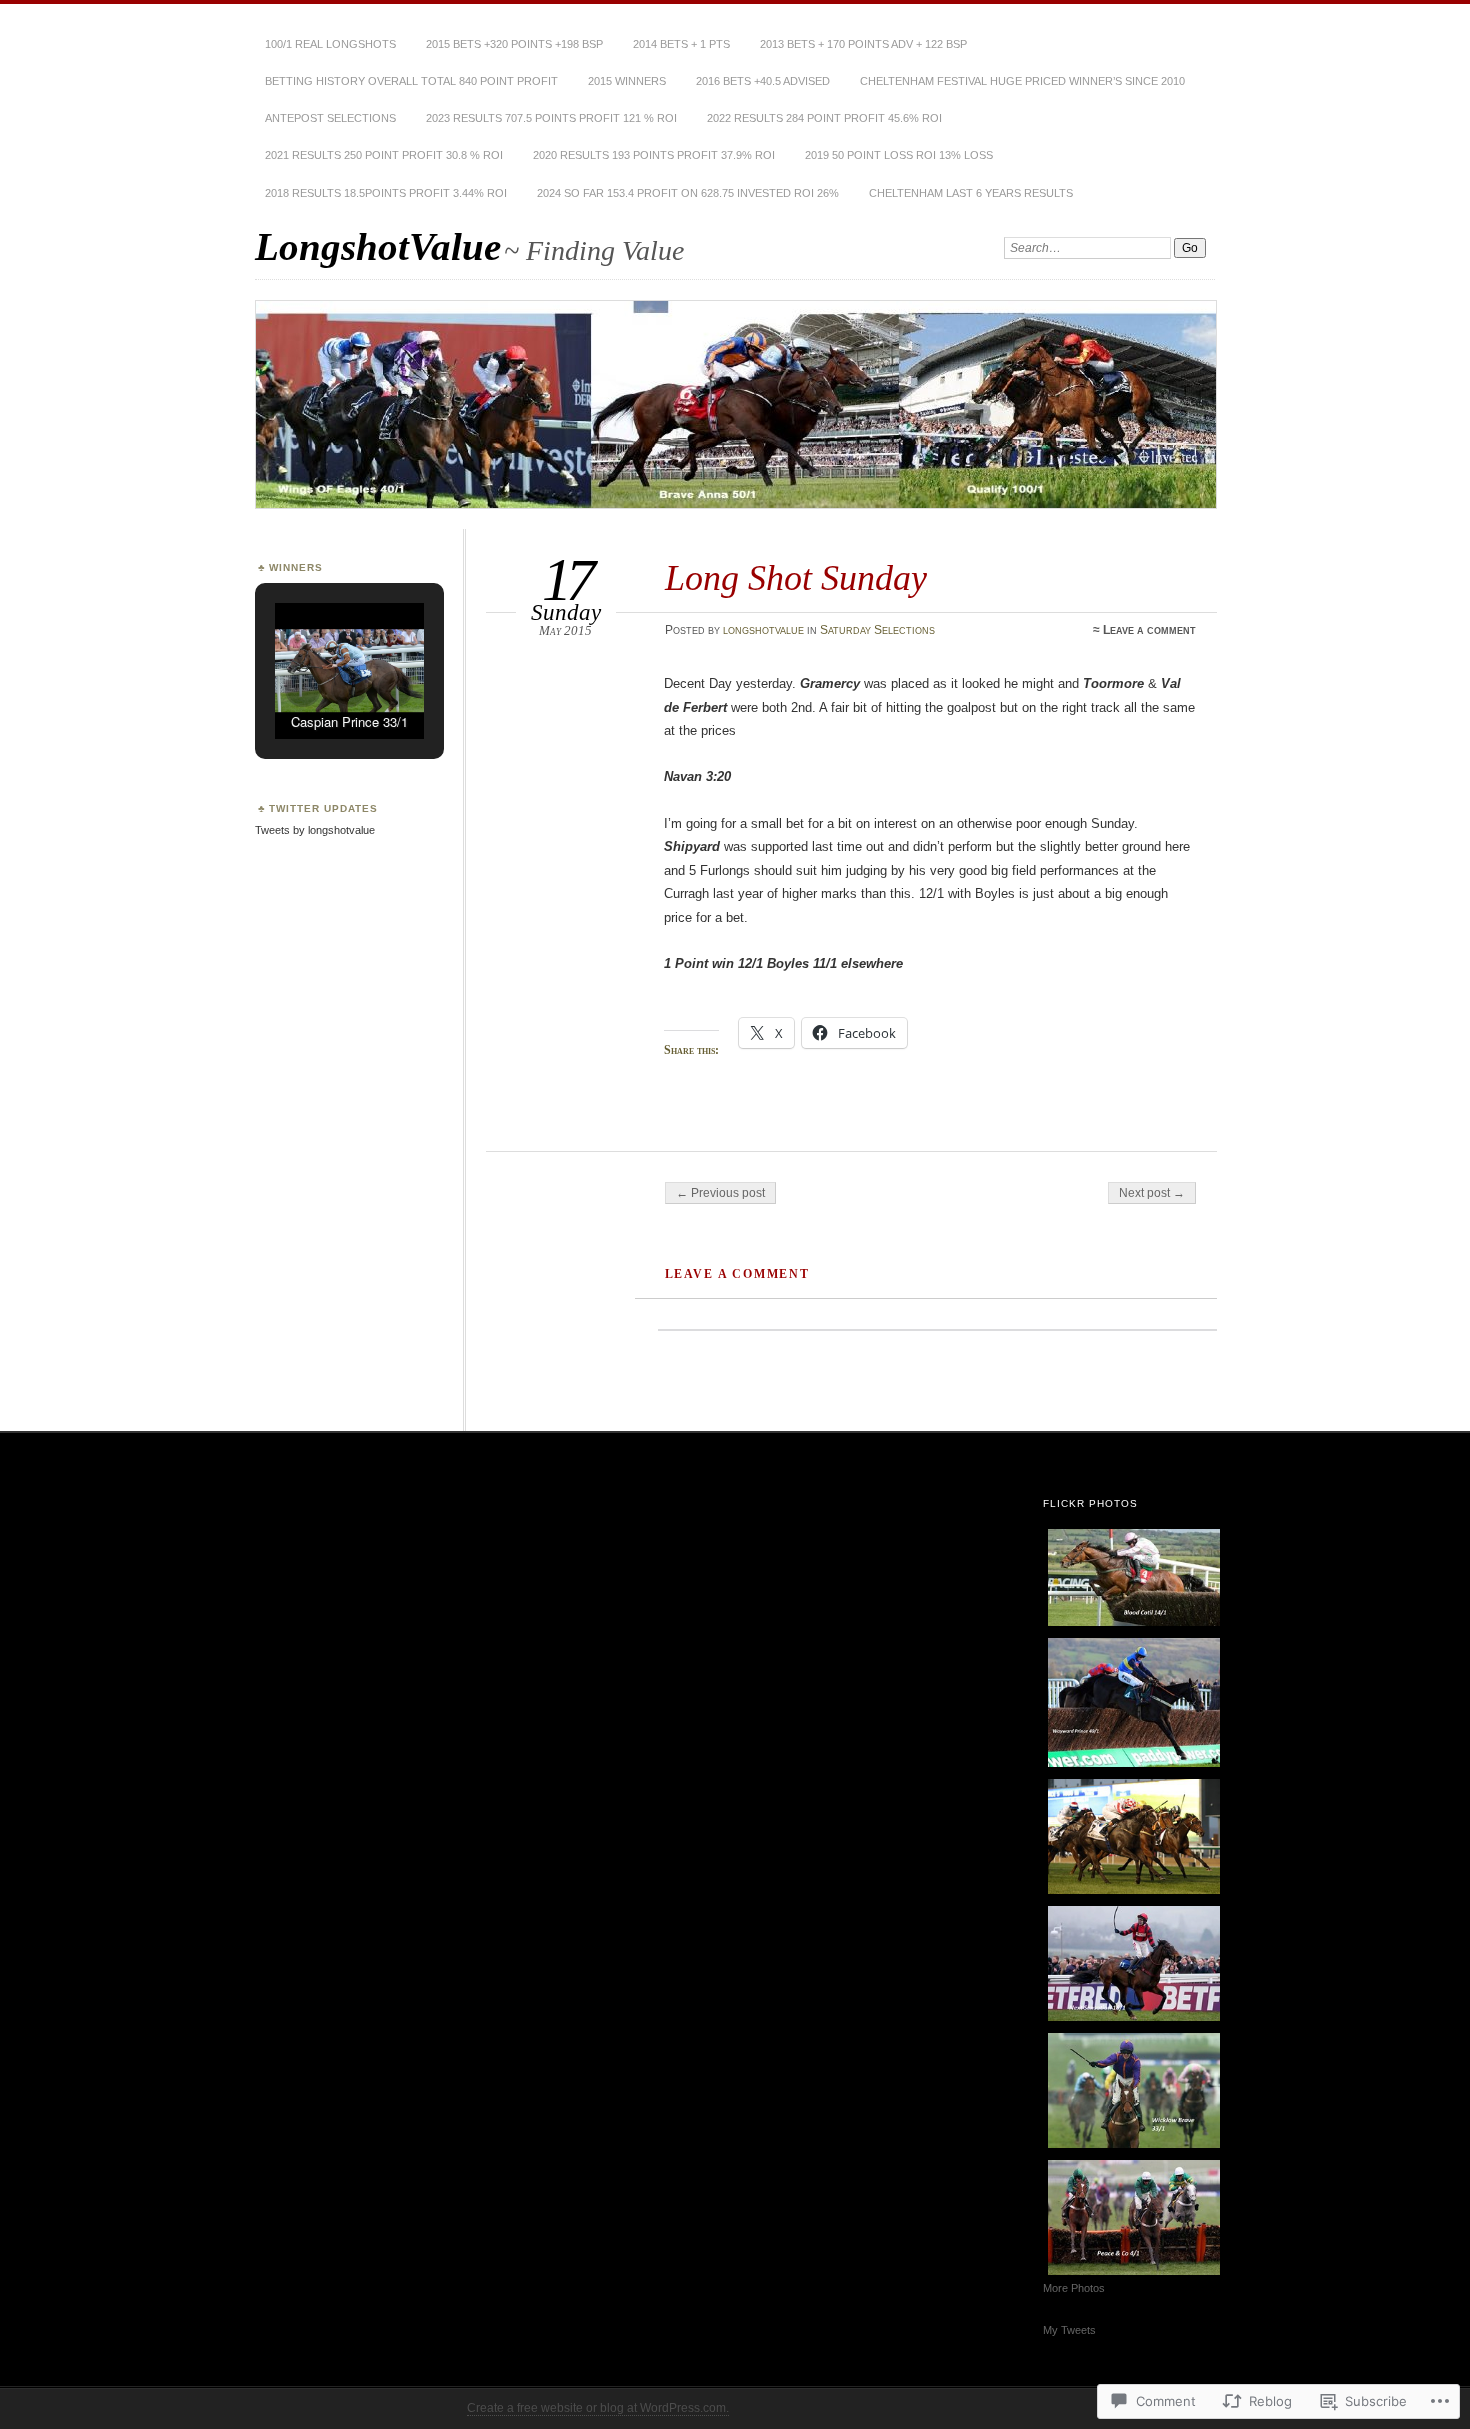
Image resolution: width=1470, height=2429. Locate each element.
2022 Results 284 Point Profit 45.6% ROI (824, 118)
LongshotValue (378, 246)
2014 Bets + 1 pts (681, 44)
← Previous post (720, 1193)
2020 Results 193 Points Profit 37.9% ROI (654, 155)
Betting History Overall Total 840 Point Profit (411, 81)
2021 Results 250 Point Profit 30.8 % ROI (384, 155)
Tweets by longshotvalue (315, 830)
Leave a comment (1149, 630)
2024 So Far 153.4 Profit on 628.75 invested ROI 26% (688, 193)
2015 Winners (627, 81)
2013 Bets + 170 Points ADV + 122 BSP (863, 44)
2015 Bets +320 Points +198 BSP (514, 44)
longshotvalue (763, 630)
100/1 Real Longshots (330, 44)
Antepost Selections (330, 118)
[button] (303, 689)
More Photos (1074, 2288)
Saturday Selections (877, 630)
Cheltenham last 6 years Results (971, 193)
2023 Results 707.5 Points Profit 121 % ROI (551, 118)
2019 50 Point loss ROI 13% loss (899, 155)
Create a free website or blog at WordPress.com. (598, 2408)
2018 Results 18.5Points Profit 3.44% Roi (386, 193)
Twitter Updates (323, 808)
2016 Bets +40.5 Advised (763, 81)
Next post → (1152, 1193)
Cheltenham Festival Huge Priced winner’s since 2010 (1022, 81)
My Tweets (1069, 2330)
